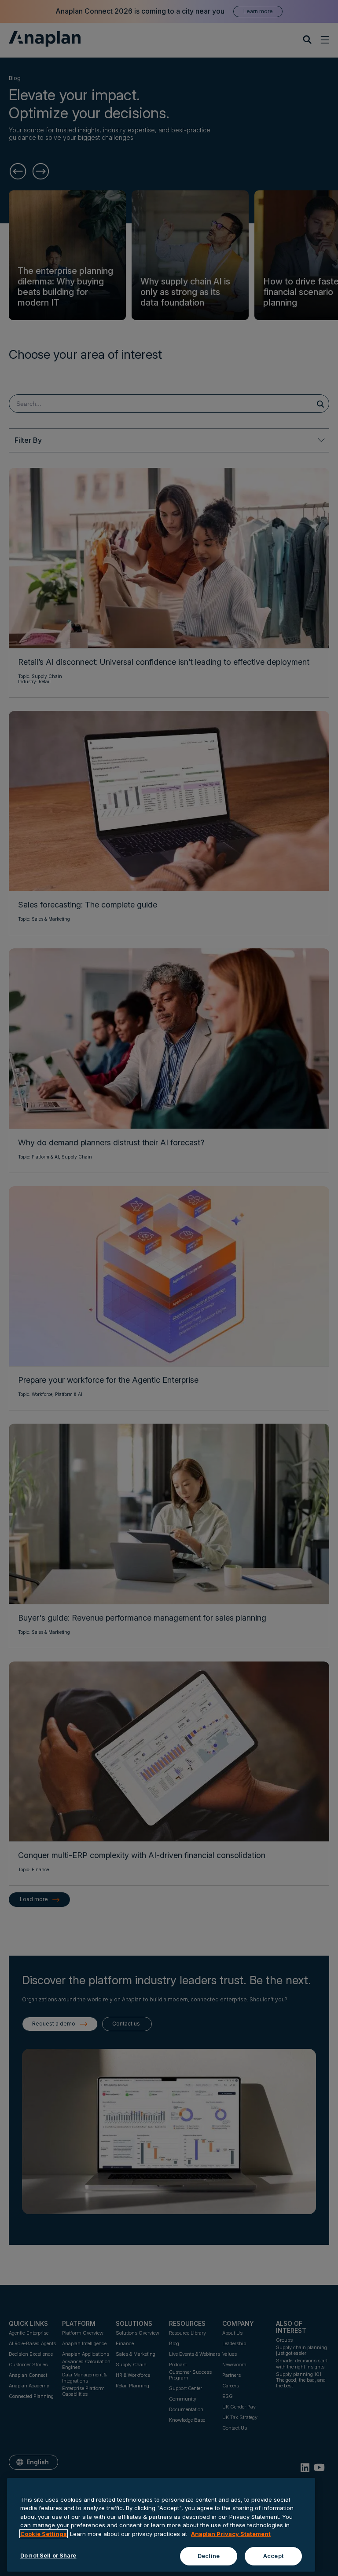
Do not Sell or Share (48, 2555)
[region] (161, 2525)
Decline (209, 2556)
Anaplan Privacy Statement (231, 2534)
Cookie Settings (44, 2534)
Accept (273, 2556)
